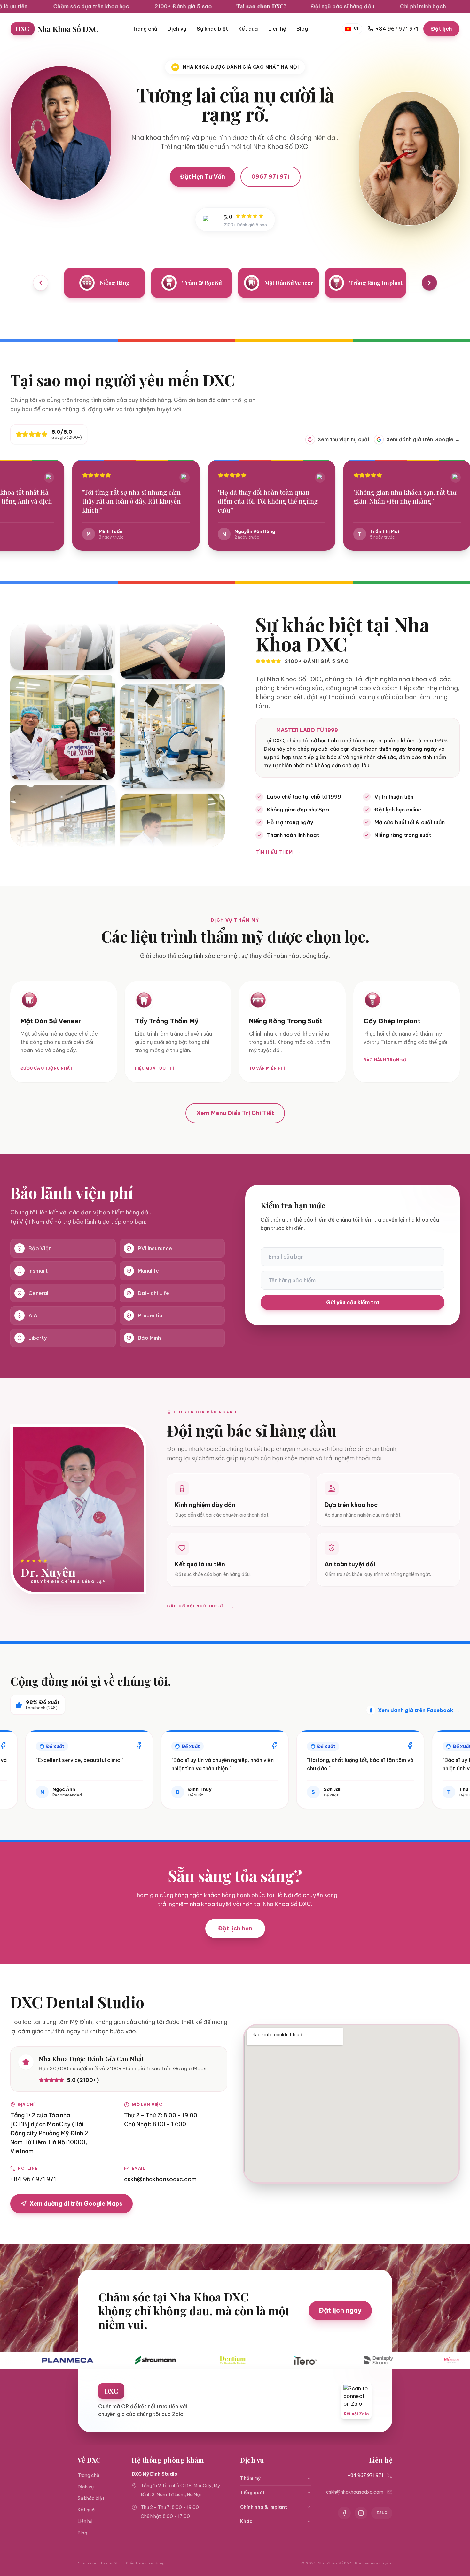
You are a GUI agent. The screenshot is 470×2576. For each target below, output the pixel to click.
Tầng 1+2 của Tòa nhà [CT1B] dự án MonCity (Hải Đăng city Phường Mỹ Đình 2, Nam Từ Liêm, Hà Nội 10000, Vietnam (50, 2133)
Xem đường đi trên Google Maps (76, 2204)
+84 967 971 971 (33, 2179)
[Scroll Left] (41, 283)
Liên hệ (277, 29)
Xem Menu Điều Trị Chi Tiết (235, 1113)
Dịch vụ (177, 29)
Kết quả (248, 29)
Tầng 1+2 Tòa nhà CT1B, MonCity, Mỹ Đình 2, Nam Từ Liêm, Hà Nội (180, 2490)
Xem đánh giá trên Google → (423, 439)
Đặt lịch (441, 29)
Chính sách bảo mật (98, 2563)
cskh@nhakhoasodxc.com (160, 2179)
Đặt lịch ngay (340, 2310)
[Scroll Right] (429, 283)
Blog (302, 29)
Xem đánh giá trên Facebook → (419, 1710)
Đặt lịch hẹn (235, 1928)
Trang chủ (145, 29)
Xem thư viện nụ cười (343, 439)
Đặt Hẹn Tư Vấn (203, 177)
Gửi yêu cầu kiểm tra (353, 1302)
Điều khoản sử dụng (145, 2563)
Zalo (382, 2513)
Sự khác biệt (212, 29)
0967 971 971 (270, 177)
